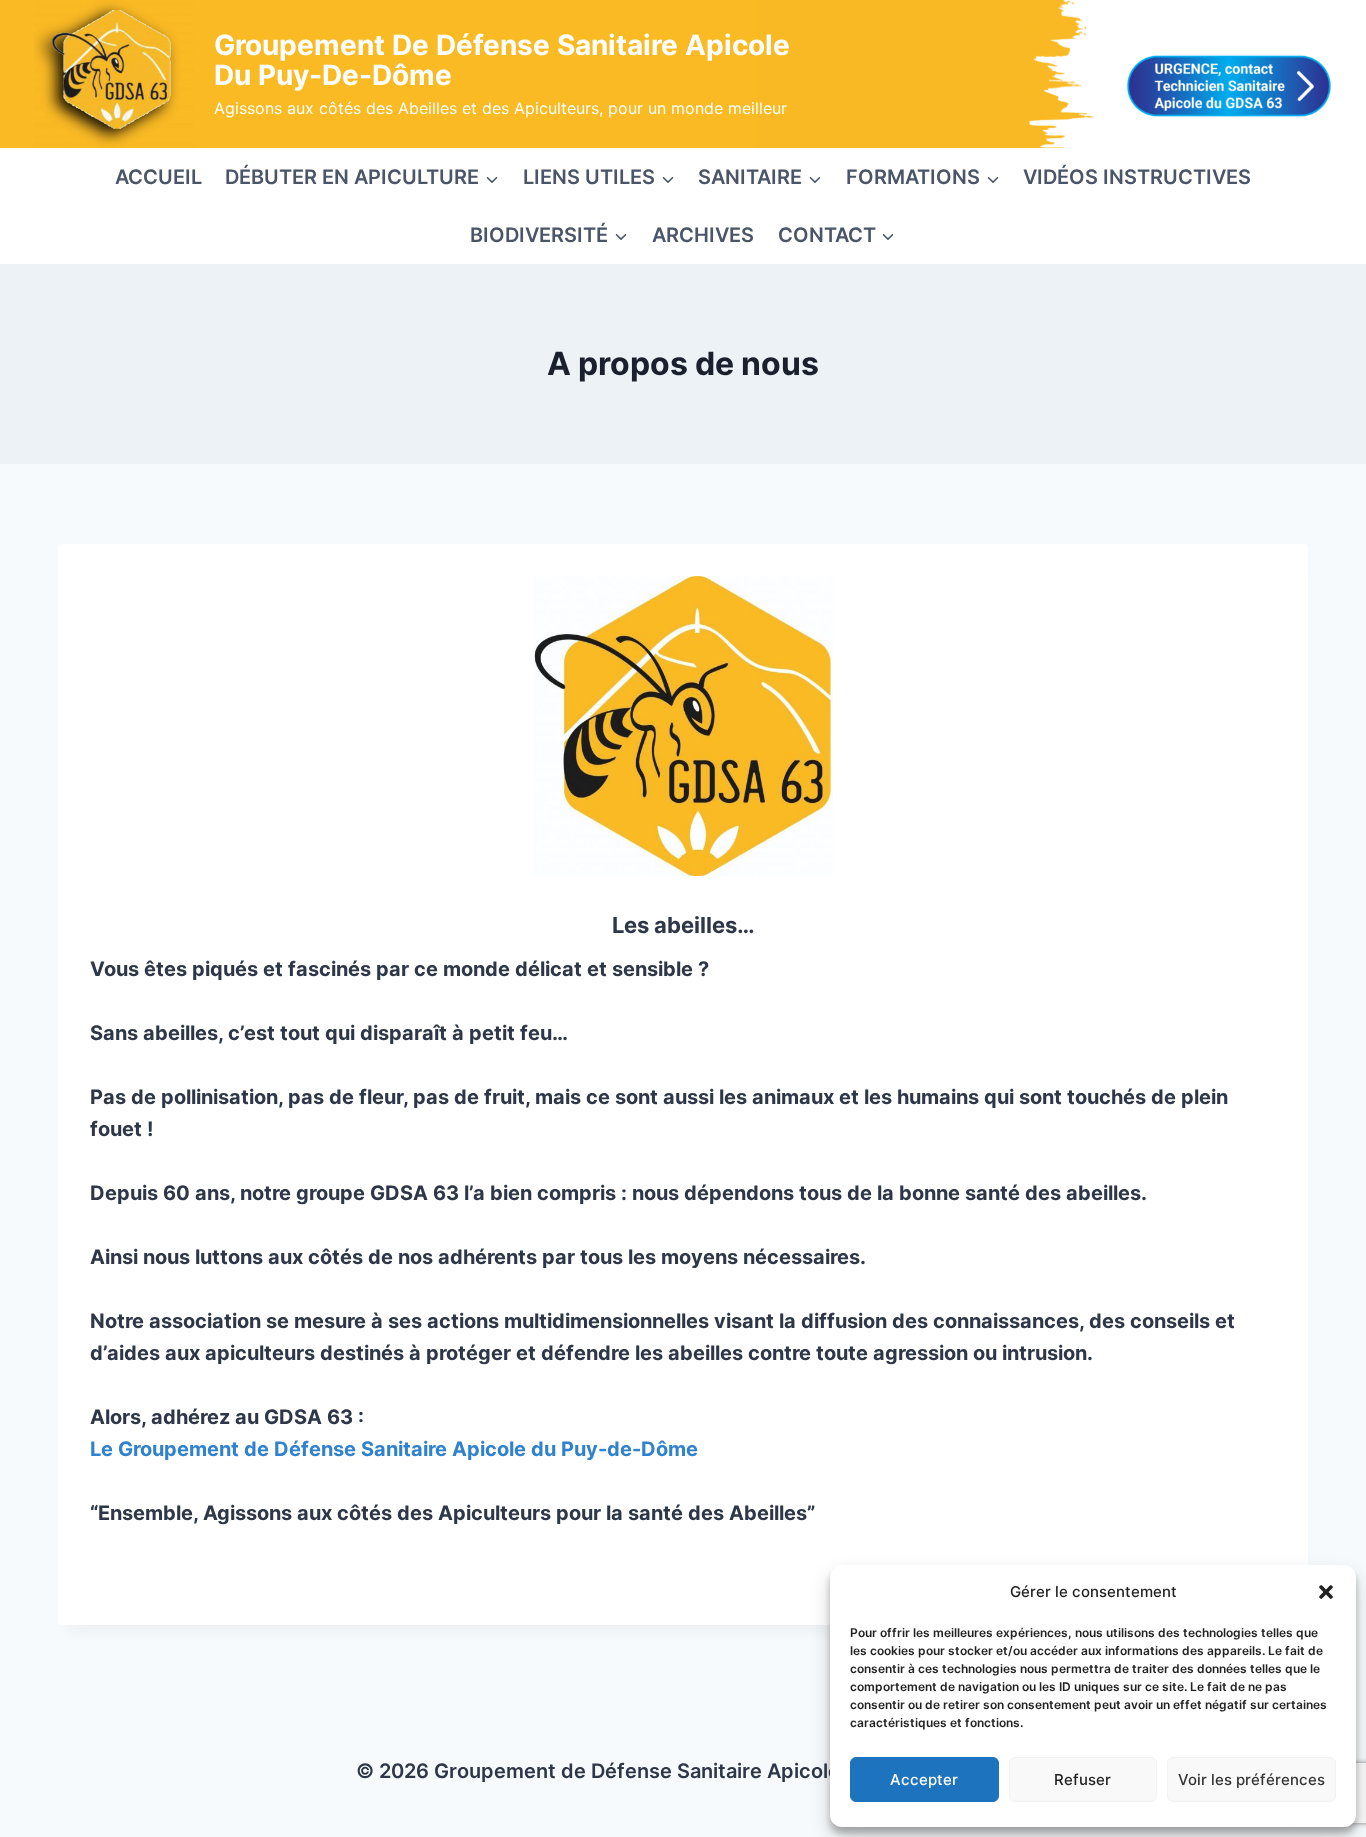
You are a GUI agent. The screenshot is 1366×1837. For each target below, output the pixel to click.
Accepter (924, 1779)
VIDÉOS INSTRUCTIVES (1137, 177)
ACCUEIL (158, 177)
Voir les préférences (1251, 1779)
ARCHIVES (703, 235)
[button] (1326, 1592)
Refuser (1082, 1779)
